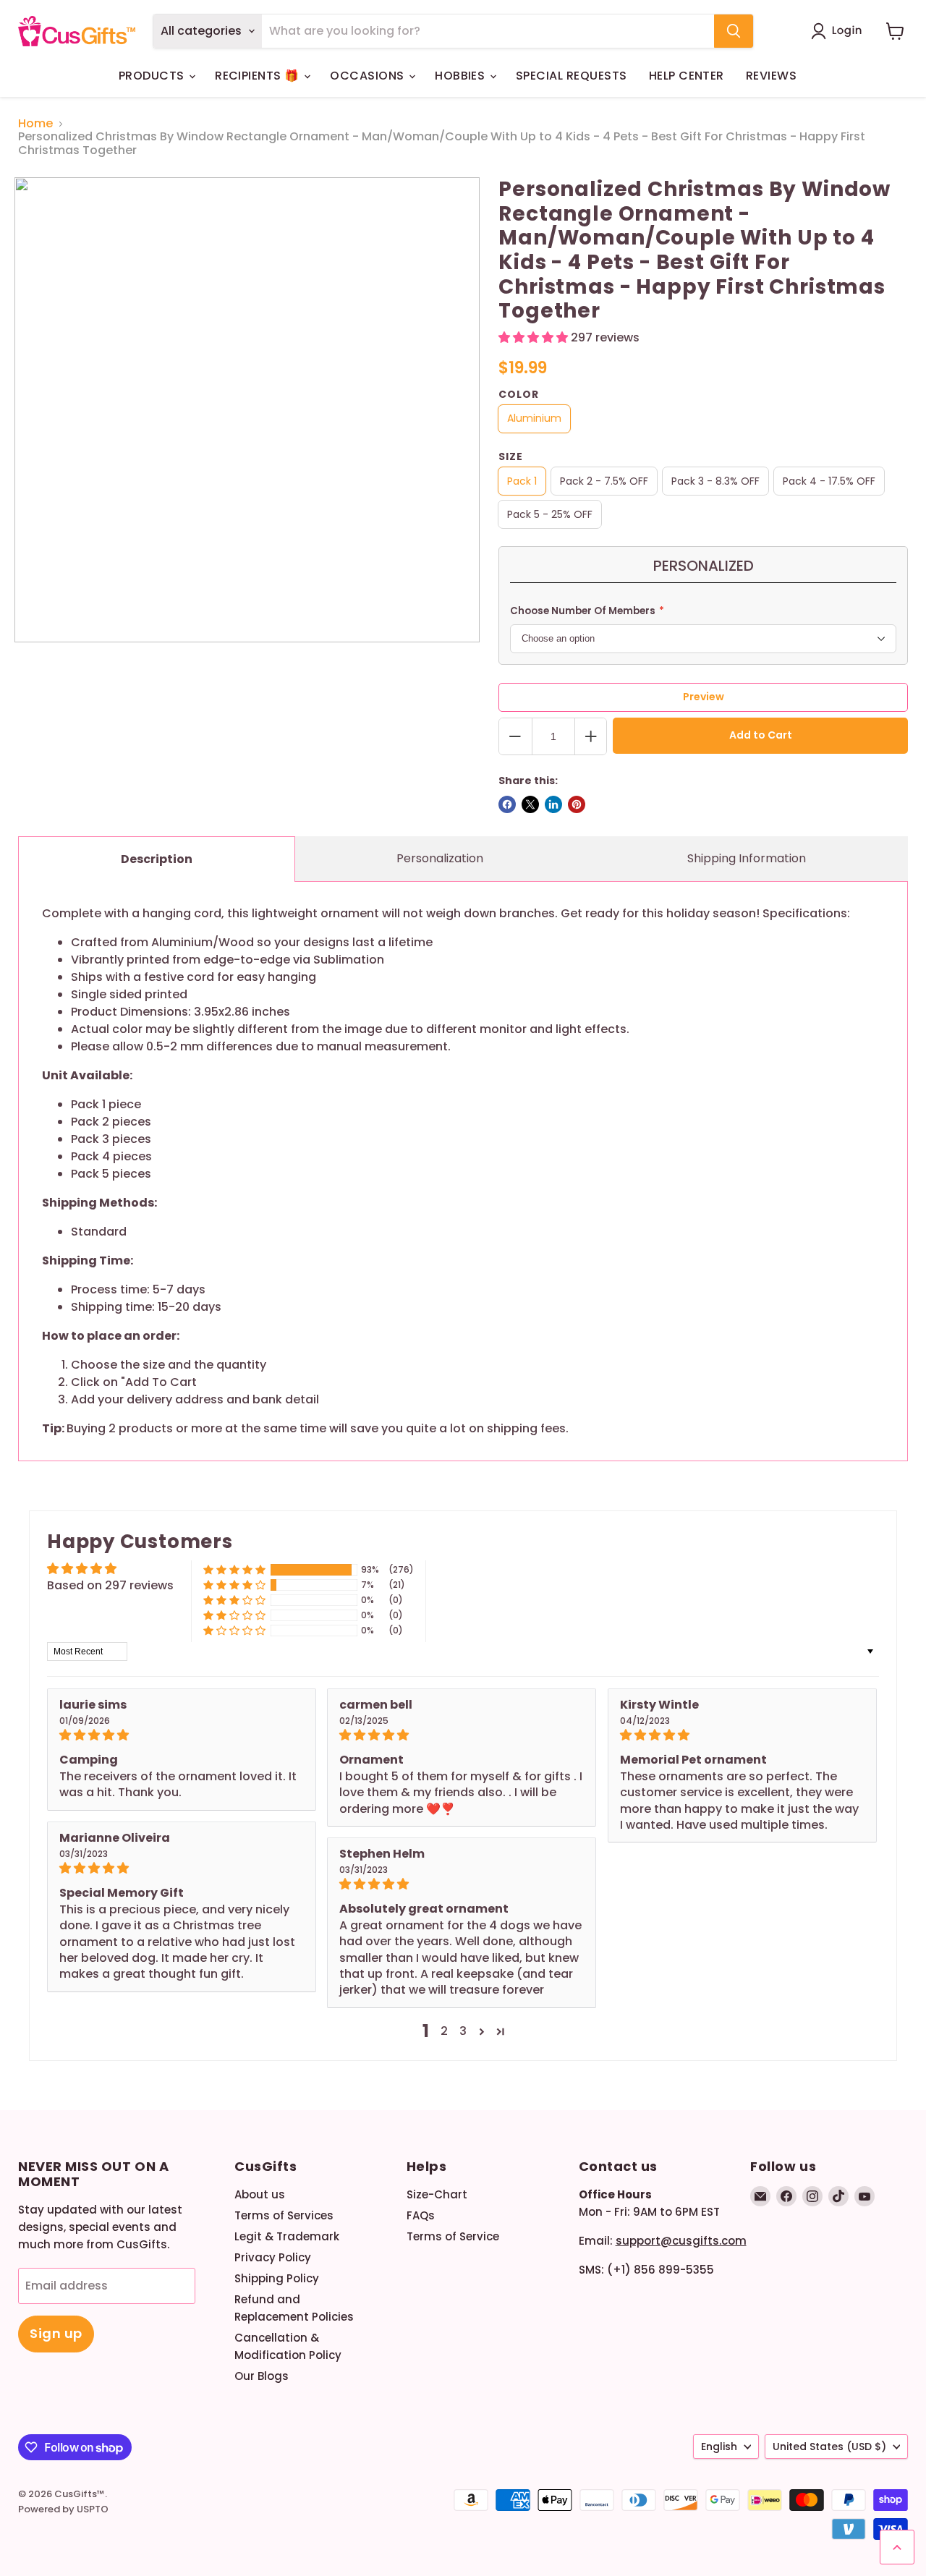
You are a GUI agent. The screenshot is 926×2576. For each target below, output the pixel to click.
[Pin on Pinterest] (577, 804)
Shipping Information (747, 858)
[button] (840, 31)
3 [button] (463, 2031)
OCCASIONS (369, 76)
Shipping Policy (277, 2278)
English (719, 2447)
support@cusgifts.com (681, 2241)
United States (829, 2447)
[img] (182, 1735)
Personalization (440, 858)
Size (511, 456)
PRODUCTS (153, 76)
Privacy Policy (273, 2257)
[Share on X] (530, 804)
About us (260, 2194)
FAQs (421, 2215)
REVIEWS (771, 76)
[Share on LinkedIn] (553, 804)
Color (519, 394)
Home (35, 124)
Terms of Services (284, 2215)
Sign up (56, 2333)
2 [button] (444, 2031)
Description (157, 859)
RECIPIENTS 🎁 (259, 76)
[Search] (734, 31)
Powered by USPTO (63, 2509)
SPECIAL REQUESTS (572, 76)
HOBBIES (462, 76)
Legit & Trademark (287, 2236)
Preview (704, 697)
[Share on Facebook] (507, 804)
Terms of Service (453, 2236)
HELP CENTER (687, 76)
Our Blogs (262, 2376)
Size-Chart (437, 2194)
